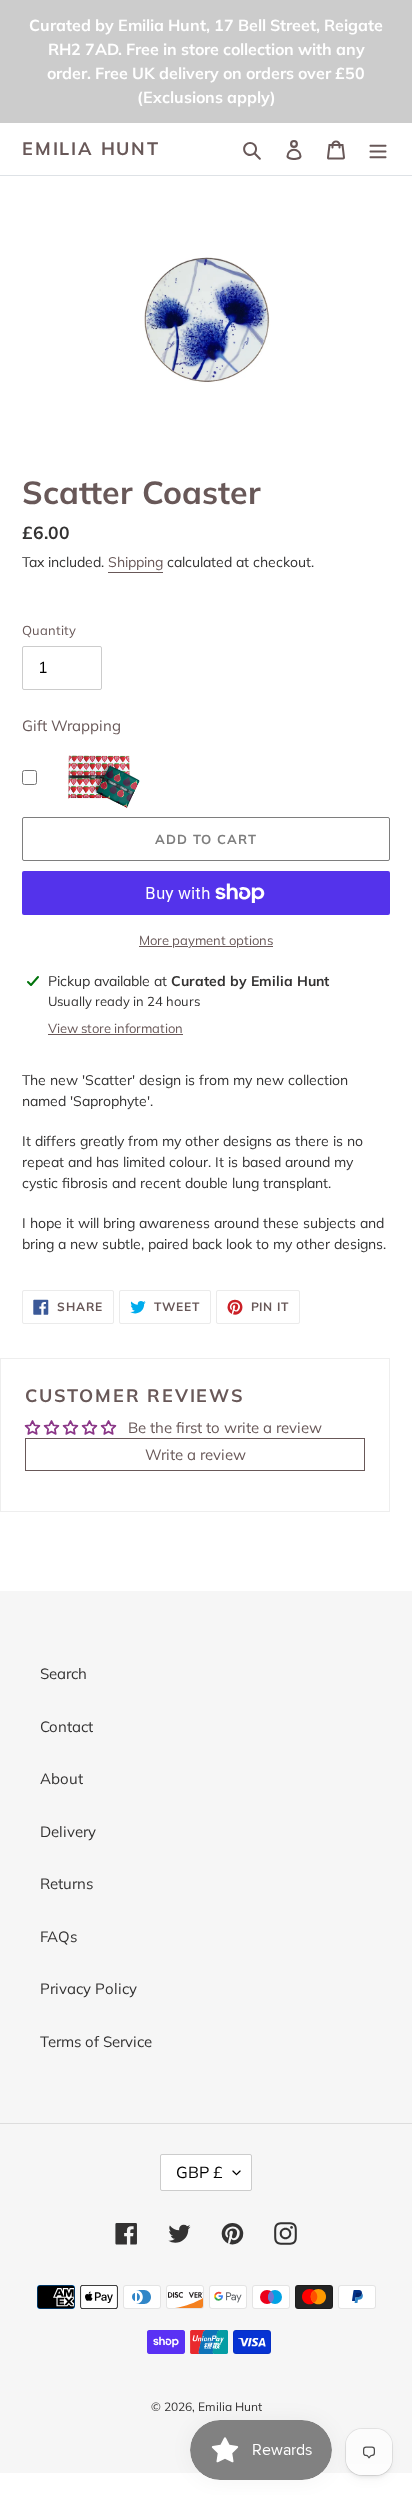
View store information (115, 1028)
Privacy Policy (88, 1988)
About (61, 1778)
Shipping (135, 562)
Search (63, 1673)
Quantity (49, 630)
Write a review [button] (195, 1454)
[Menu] (378, 149)
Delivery (68, 1831)
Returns (66, 1883)
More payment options (206, 940)
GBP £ (199, 2172)
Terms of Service (96, 2041)
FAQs (58, 1936)
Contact (66, 1726)
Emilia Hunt (91, 149)
